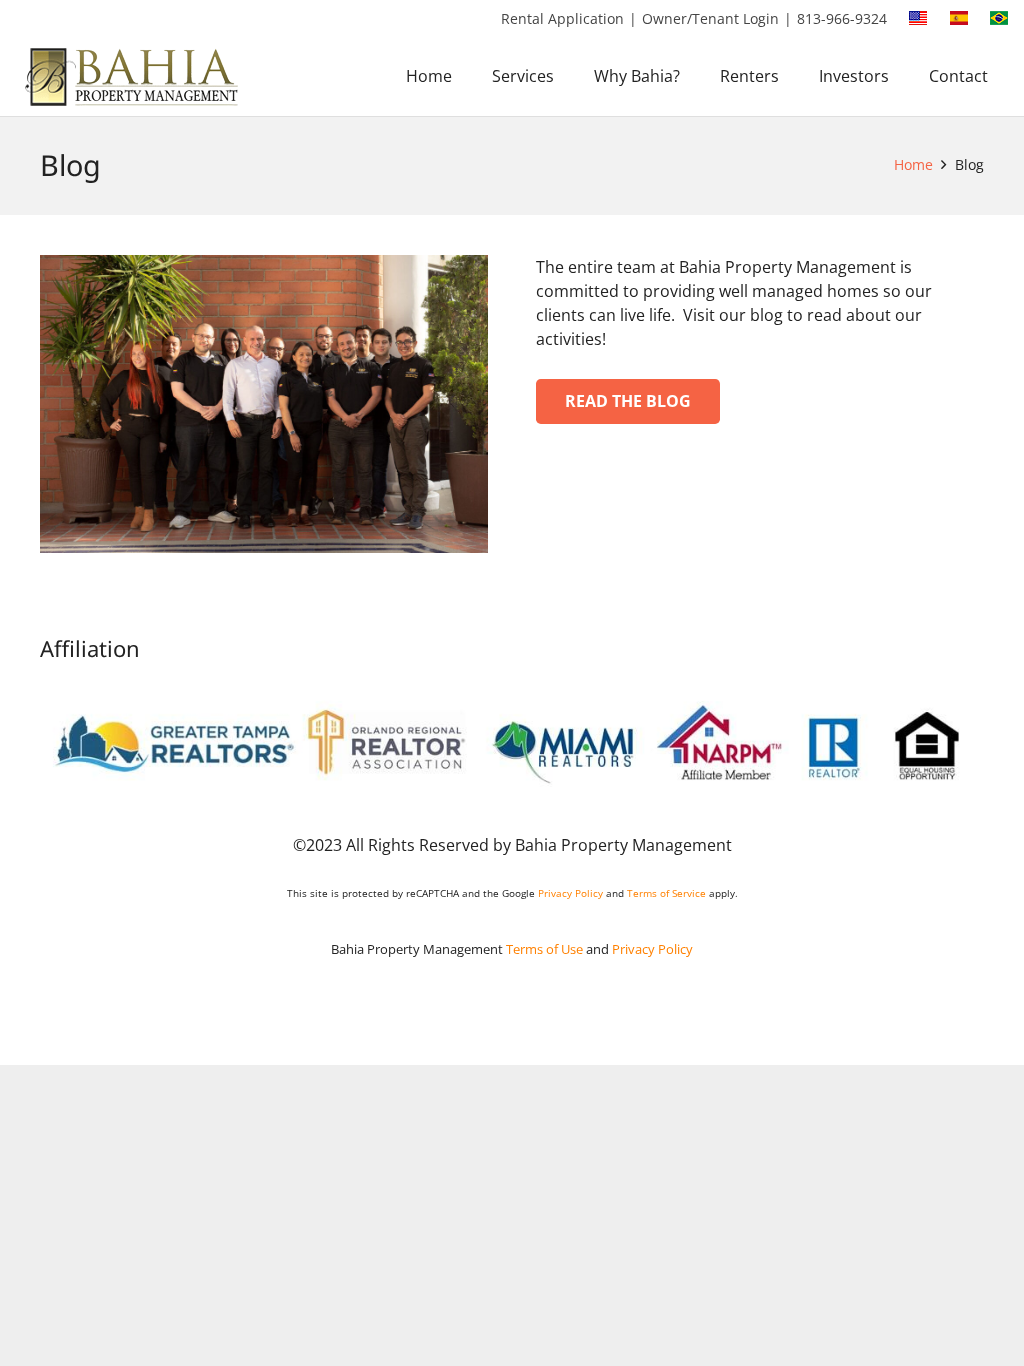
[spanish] (959, 18)
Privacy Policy (570, 893)
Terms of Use (544, 949)
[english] (918, 18)
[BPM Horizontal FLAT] (134, 76)
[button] (568, 75)
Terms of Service (666, 893)
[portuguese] (999, 18)
